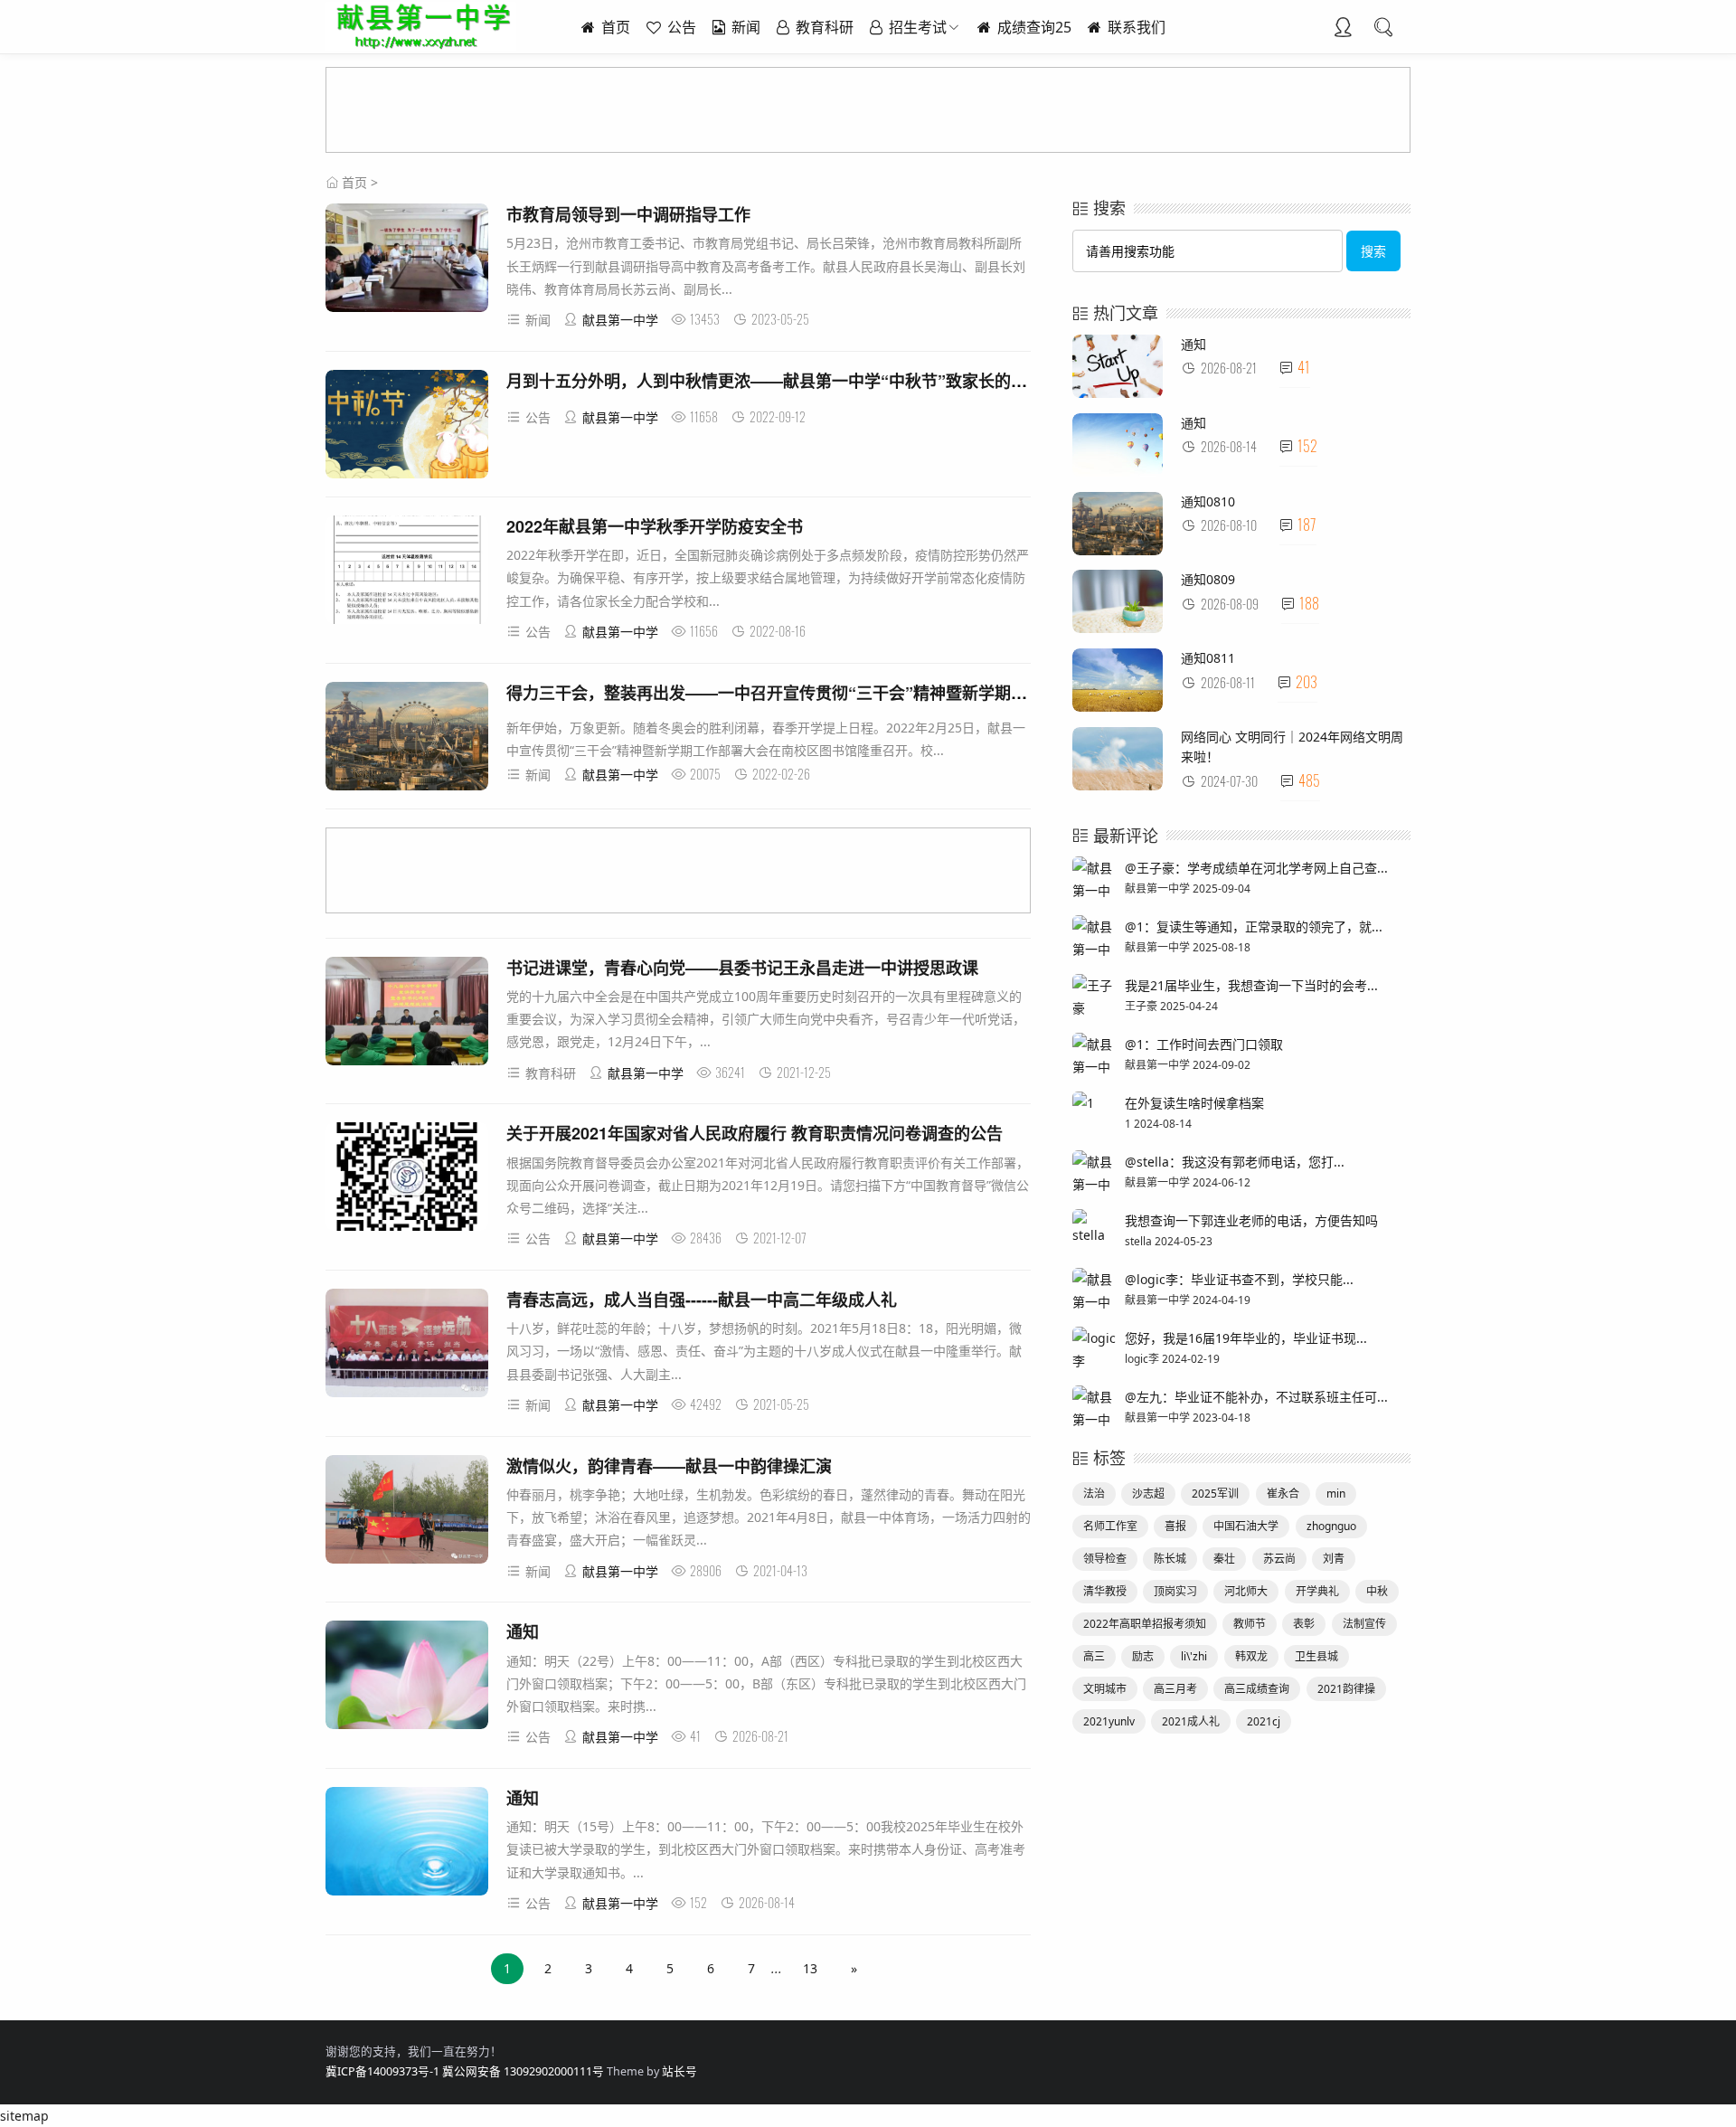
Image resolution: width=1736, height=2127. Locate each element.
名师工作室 (1110, 1526)
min (1336, 1494)
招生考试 (916, 27)
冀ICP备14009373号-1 (382, 2071)
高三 (1094, 1656)
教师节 (1250, 1624)
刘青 (1334, 1559)
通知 (523, 1631)
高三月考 (1175, 1689)
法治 (1094, 1494)
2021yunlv (1109, 1721)
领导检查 (1105, 1559)
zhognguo (1331, 1526)
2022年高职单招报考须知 (1145, 1624)
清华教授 (1105, 1591)
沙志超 (1148, 1494)
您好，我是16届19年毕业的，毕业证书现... (1246, 1338)
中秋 (1377, 1591)
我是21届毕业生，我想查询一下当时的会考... (1251, 985)
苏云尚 (1279, 1559)
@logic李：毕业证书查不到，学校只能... (1239, 1279)
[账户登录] (1343, 29)
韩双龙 (1251, 1656)
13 (810, 1968)
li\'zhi (1194, 1656)
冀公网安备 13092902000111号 (523, 2071)
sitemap (24, 2116)
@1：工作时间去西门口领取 (1204, 1044)
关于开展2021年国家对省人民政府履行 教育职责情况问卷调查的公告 (755, 1133)
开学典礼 (1317, 1591)
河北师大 (1246, 1591)
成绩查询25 (1033, 27)
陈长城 (1170, 1559)
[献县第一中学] (421, 45)
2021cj (1264, 1721)
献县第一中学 (620, 320)
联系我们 (1135, 27)
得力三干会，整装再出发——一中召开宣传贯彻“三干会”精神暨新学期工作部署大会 (807, 693)
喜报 (1175, 1526)
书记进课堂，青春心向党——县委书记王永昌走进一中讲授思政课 (742, 968)
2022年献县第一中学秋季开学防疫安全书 (655, 526)
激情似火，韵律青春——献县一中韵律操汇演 (669, 1466)
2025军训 (1215, 1494)
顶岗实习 (1175, 1591)
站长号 (679, 2071)
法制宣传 (1364, 1624)
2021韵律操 (1346, 1689)
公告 (680, 27)
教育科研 (823, 27)
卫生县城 (1316, 1656)
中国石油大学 (1246, 1526)
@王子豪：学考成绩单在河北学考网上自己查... (1256, 868)
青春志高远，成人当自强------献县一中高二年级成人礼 (702, 1300)
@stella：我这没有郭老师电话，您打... (1235, 1162)
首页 (614, 27)
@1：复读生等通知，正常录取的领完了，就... (1254, 926)
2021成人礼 (1191, 1721)
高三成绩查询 (1257, 1689)
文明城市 (1105, 1689)
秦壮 (1224, 1559)
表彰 (1304, 1624)
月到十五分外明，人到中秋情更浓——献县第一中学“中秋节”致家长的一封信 (783, 381)
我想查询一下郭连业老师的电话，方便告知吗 (1251, 1220)
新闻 (744, 27)
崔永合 (1283, 1494)
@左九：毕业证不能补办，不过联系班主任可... (1256, 1397)
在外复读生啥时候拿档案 (1194, 1103)
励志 (1143, 1656)
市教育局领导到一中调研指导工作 (628, 214)
